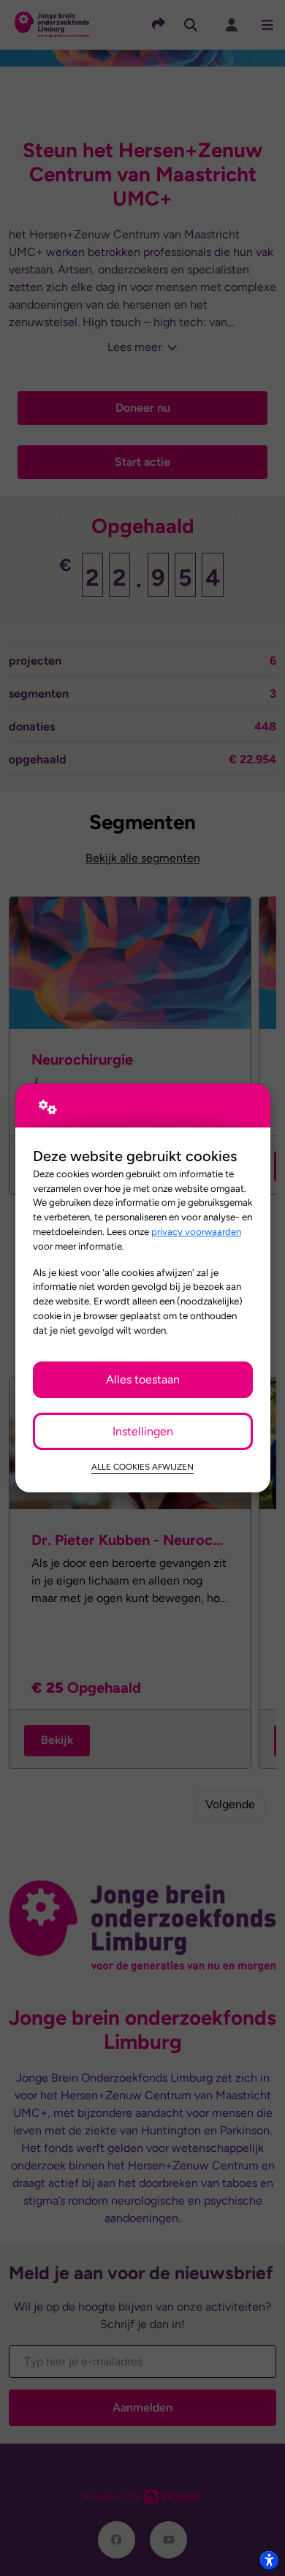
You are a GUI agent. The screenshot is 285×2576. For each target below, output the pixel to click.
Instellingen (143, 1431)
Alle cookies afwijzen (142, 1467)
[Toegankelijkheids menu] (269, 2560)
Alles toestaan (143, 1379)
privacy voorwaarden (196, 1231)
